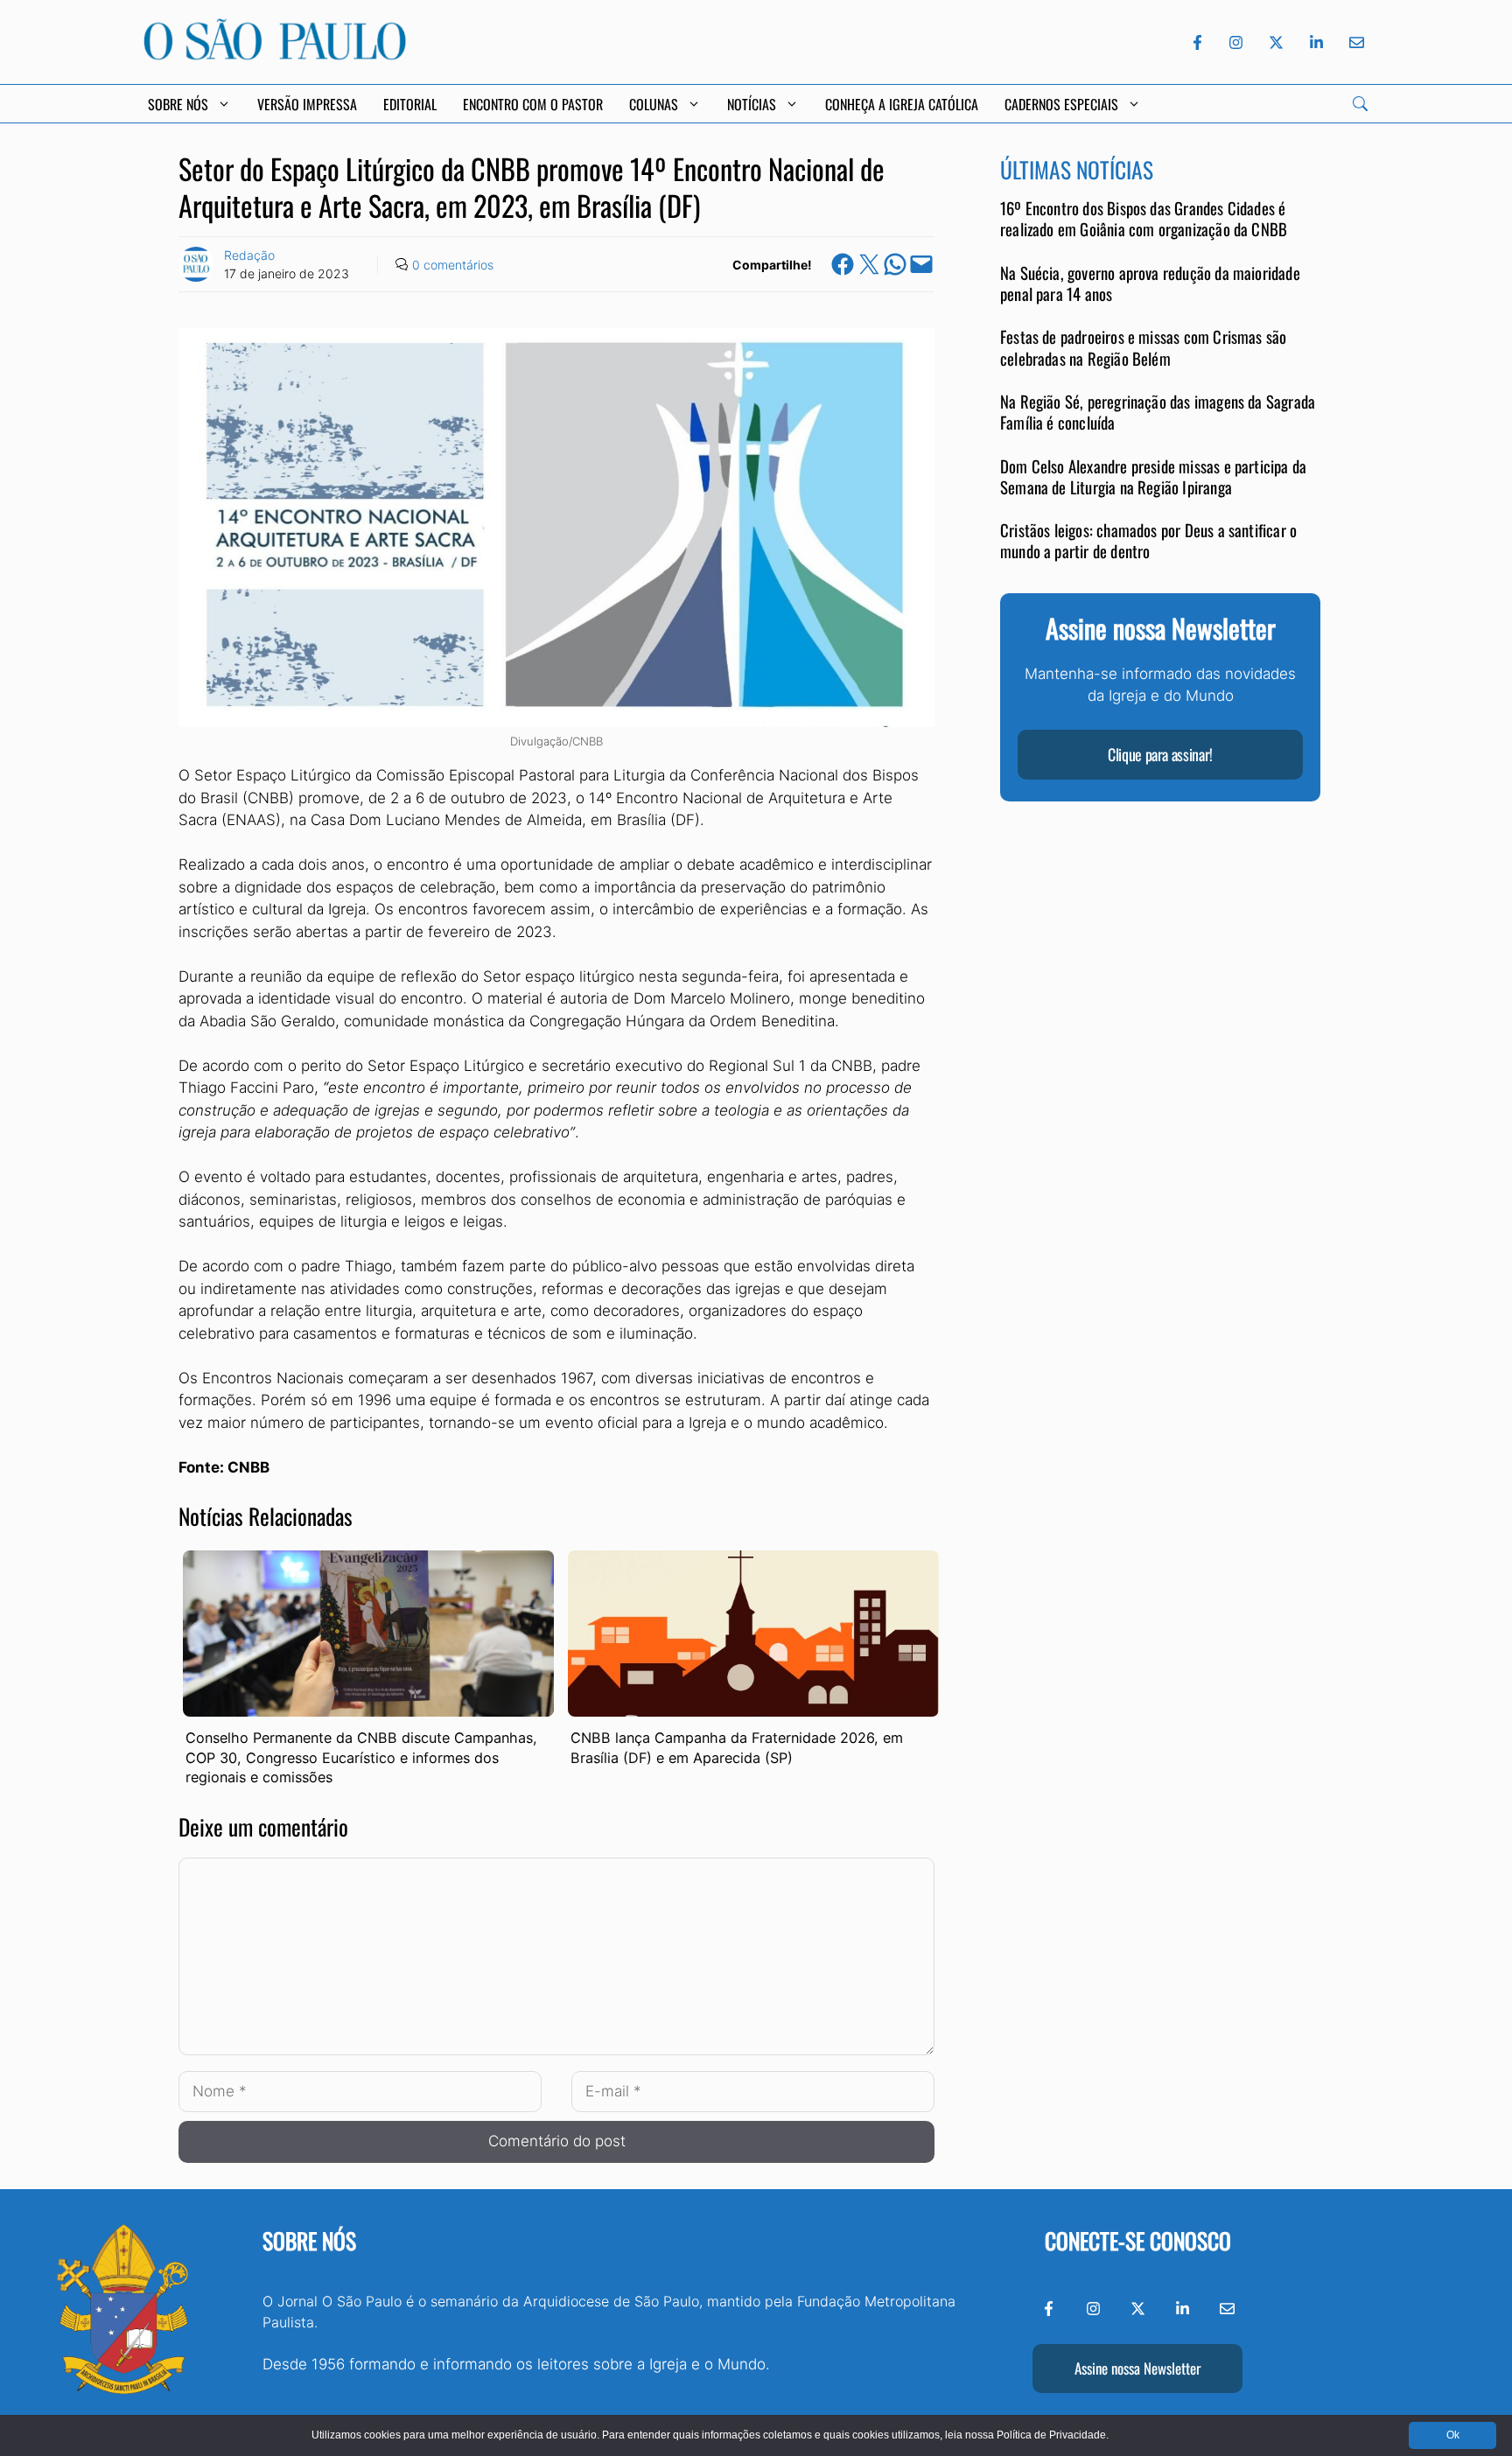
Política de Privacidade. (1053, 2435)
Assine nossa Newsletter (1137, 2368)
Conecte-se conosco (1138, 2240)
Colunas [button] (654, 104)
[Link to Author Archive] (196, 264)
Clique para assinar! (1160, 755)
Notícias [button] (752, 104)
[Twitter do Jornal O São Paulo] (1276, 42)
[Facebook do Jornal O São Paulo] (1197, 42)
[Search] (1360, 104)
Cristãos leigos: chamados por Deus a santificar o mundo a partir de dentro (1148, 541)
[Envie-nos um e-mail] (1354, 42)
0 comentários (453, 265)
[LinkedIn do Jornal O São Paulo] (1316, 42)
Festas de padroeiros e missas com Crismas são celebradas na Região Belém (1143, 348)
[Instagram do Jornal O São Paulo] (1236, 42)
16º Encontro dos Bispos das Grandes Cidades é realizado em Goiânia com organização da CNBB (1144, 219)
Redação (249, 255)
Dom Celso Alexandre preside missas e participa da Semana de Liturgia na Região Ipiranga (1153, 476)
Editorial (410, 104)
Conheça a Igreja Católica (902, 104)
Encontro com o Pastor (533, 104)
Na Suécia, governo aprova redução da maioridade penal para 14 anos (1150, 284)
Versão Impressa (307, 104)
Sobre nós (309, 2240)
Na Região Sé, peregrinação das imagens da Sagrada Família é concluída (1158, 413)
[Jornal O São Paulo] (275, 55)
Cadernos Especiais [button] (1061, 104)
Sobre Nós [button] (178, 104)
